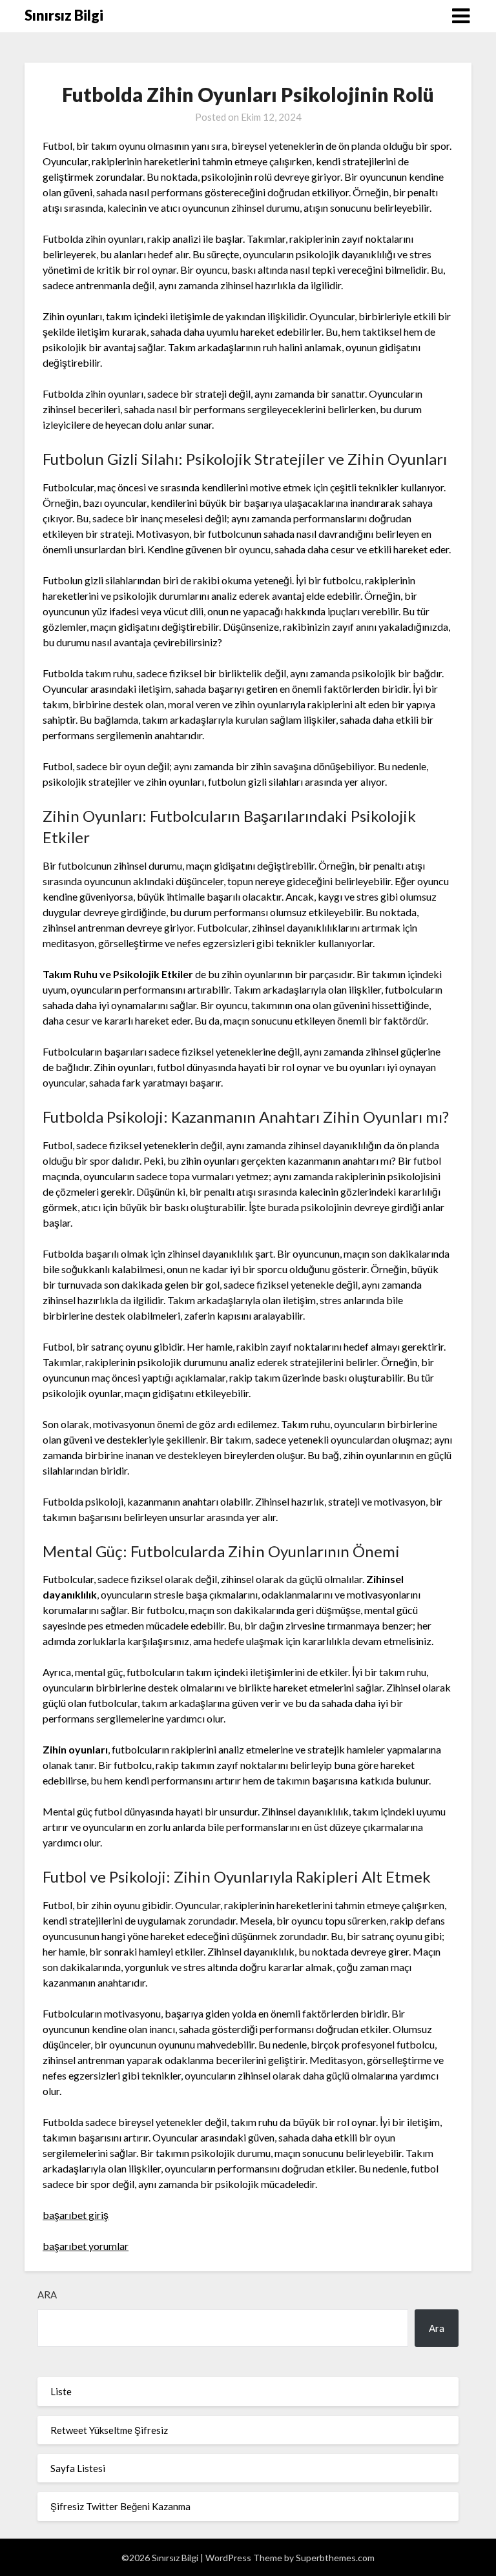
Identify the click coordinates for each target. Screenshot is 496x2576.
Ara (47, 2295)
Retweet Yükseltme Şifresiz (109, 2430)
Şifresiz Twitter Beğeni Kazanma (120, 2506)
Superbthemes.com (335, 2558)
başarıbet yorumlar (86, 2246)
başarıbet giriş (76, 2215)
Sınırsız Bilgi (64, 15)
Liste (61, 2391)
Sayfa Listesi (78, 2468)
